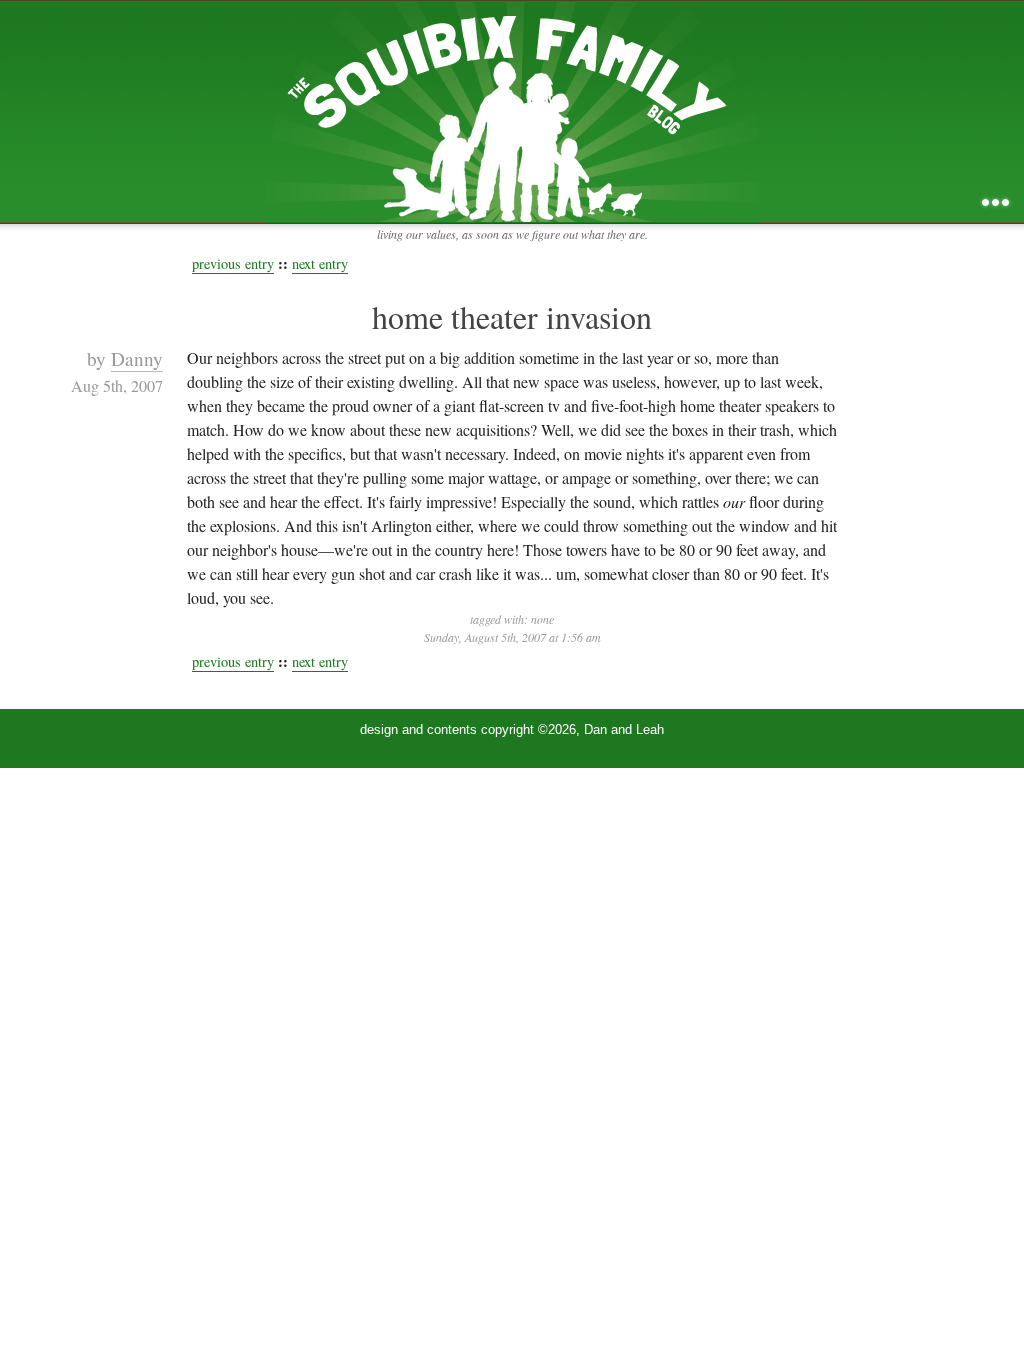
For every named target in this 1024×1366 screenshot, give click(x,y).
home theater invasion (512, 316)
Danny (137, 358)
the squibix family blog (512, 111)
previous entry (233, 263)
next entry (320, 263)
